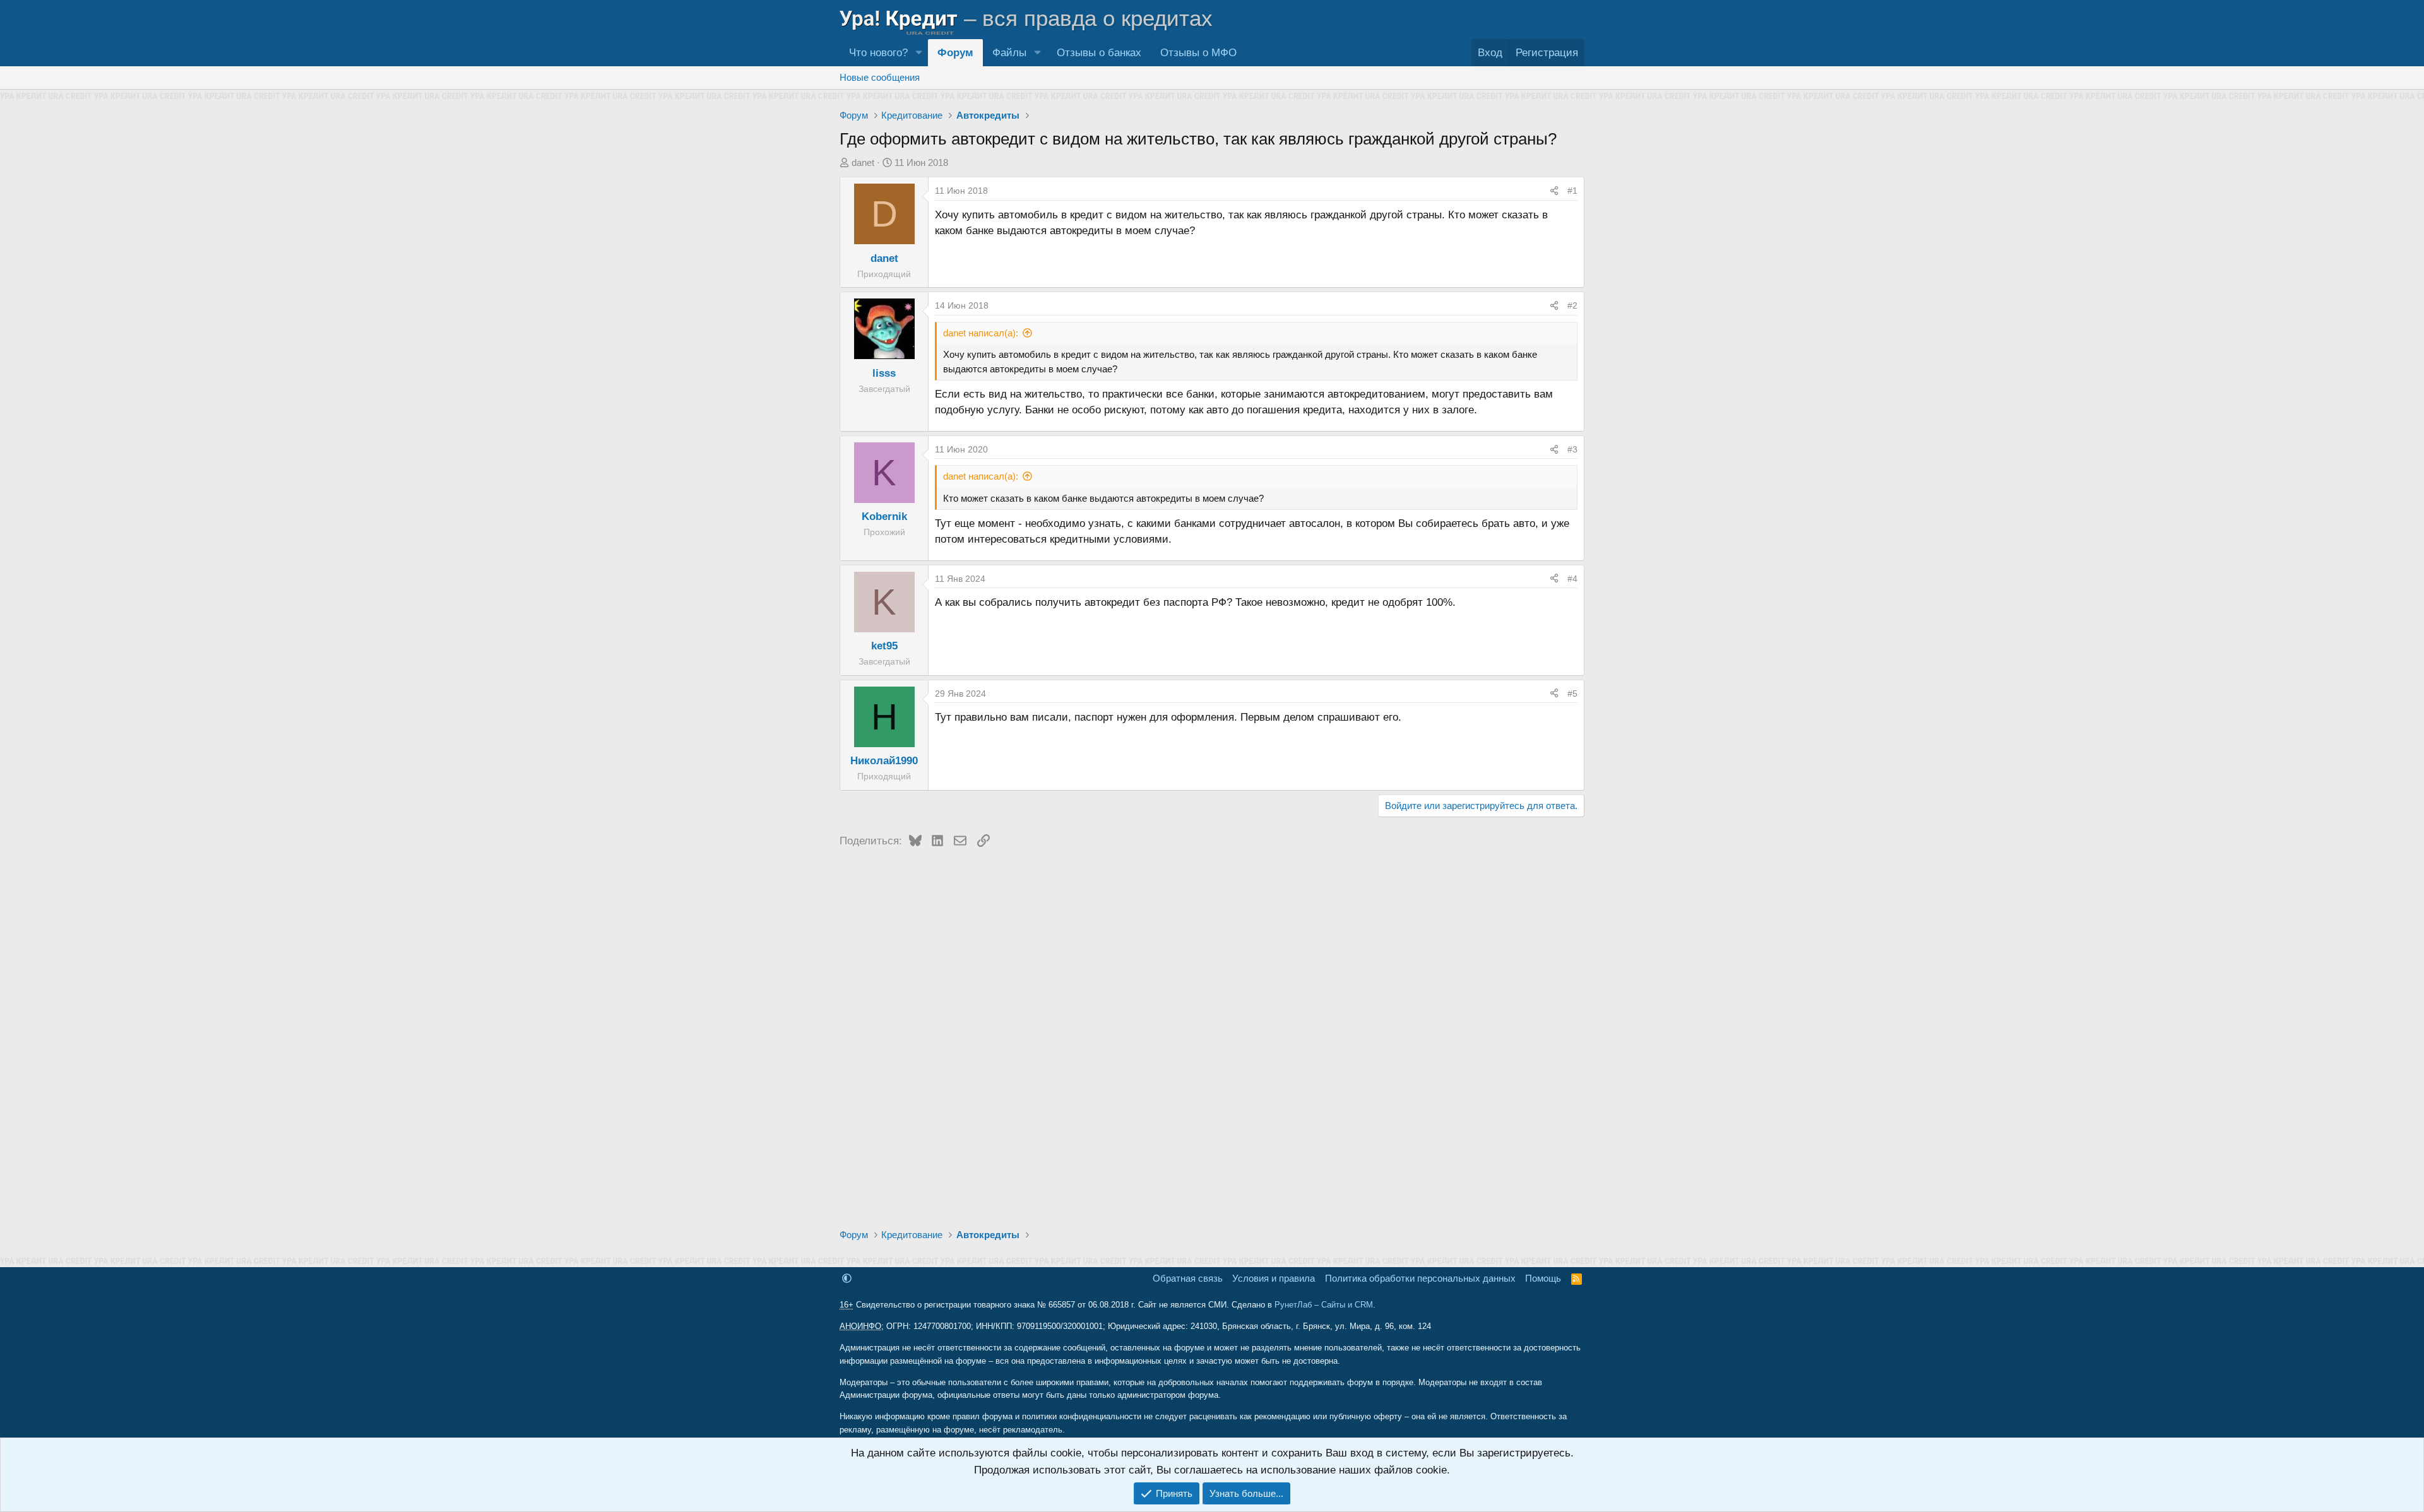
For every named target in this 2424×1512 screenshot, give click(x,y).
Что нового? (878, 53)
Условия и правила (1274, 1278)
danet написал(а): (981, 333)
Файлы (1009, 53)
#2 (1572, 305)
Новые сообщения (880, 77)
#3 (1572, 449)
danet (863, 162)
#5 (1572, 694)
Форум (955, 53)
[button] (918, 53)
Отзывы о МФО (1198, 53)
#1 (1572, 191)
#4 (1572, 579)
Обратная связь (1188, 1278)
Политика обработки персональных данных (1420, 1278)
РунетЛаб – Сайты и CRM (1324, 1305)
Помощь (1543, 1278)
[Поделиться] (1554, 191)
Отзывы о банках (1099, 53)
